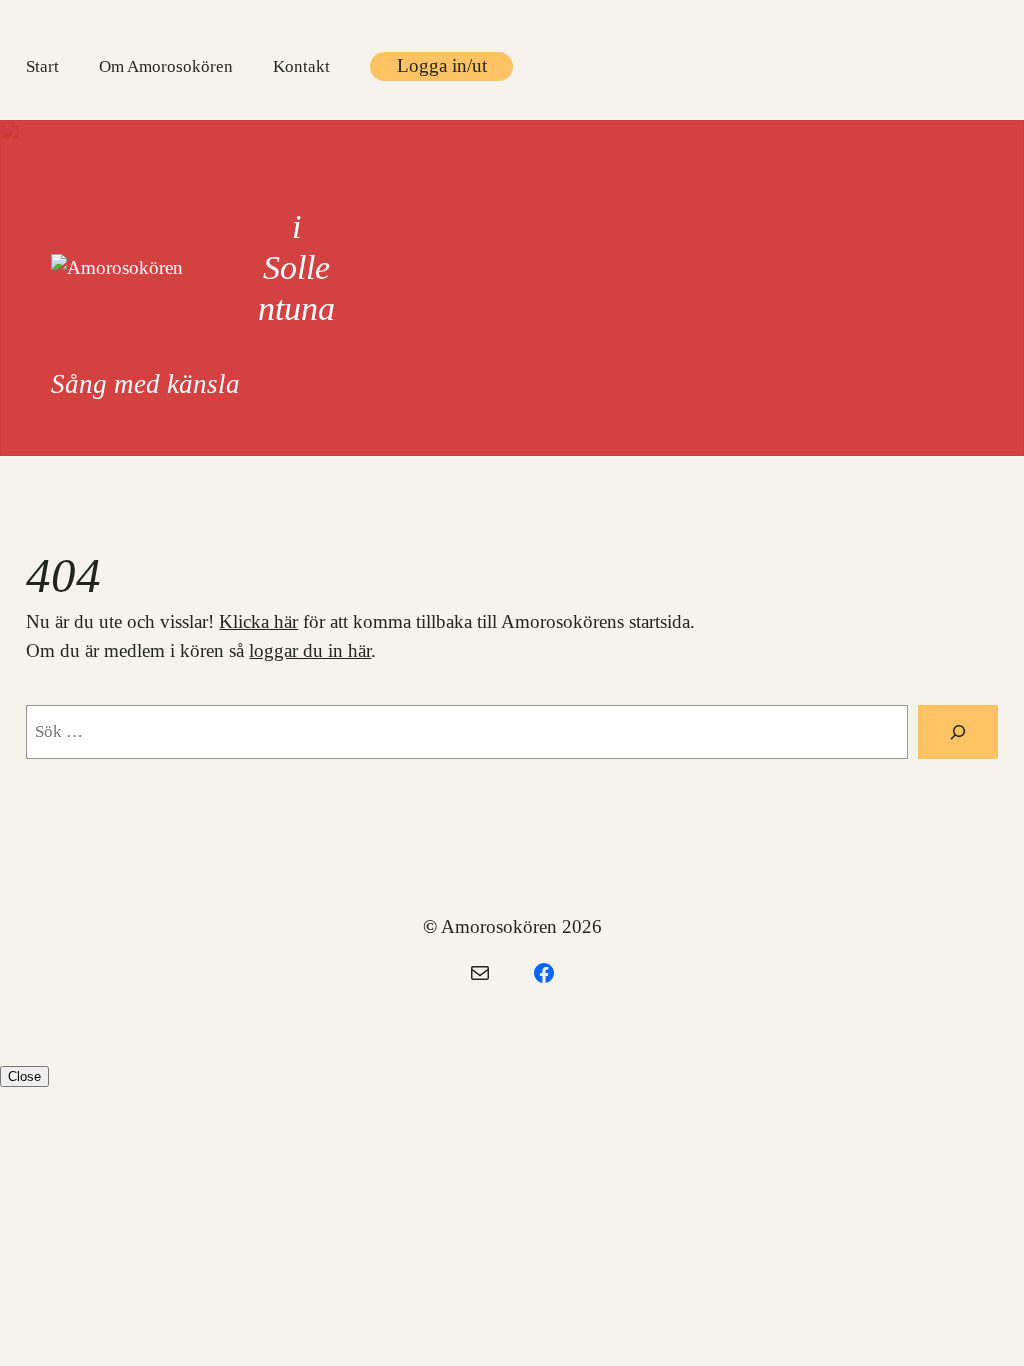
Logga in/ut (442, 65)
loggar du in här (310, 650)
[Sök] (957, 732)
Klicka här (258, 621)
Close (24, 1076)
